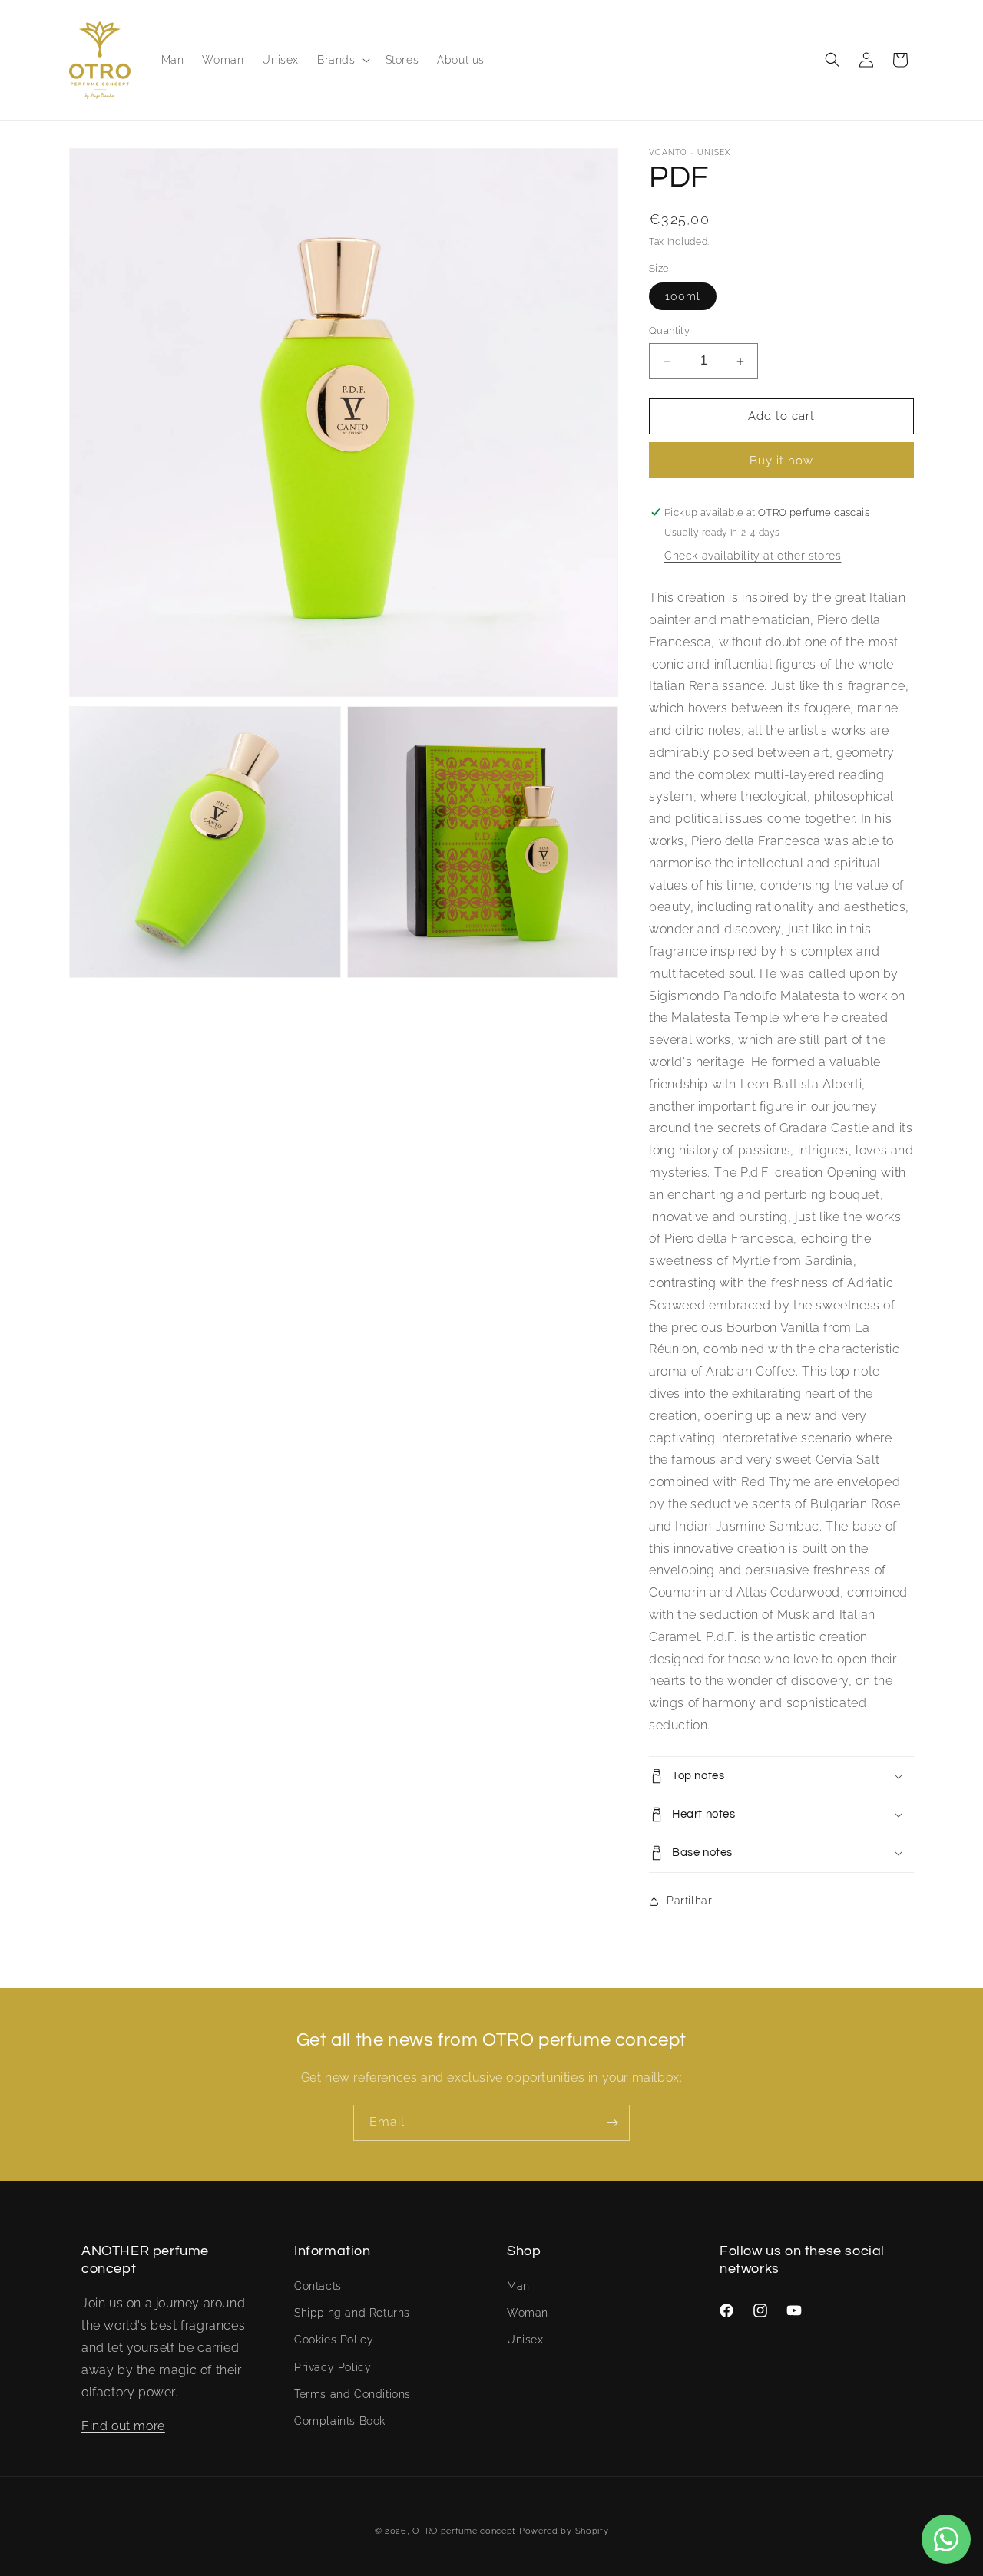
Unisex (525, 2340)
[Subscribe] (612, 2123)
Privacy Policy (333, 2367)
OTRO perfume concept (464, 2531)
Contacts (318, 2286)
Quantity (669, 331)
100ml (683, 297)
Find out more (123, 2427)
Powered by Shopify (564, 2531)
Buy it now (781, 461)
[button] (342, 60)
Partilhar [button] (689, 1901)
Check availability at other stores (753, 556)
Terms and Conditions (352, 2394)
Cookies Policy (334, 2340)
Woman (528, 2313)
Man (518, 2286)
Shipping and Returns (352, 2313)
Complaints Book (340, 2421)
